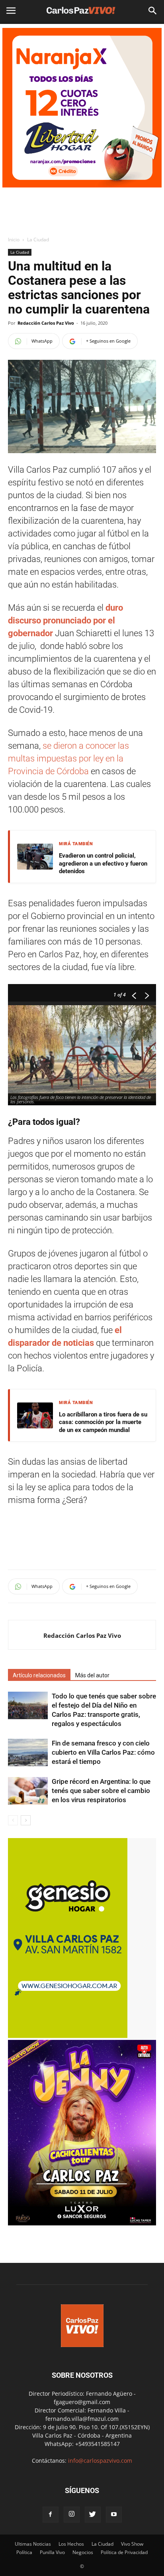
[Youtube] (114, 2515)
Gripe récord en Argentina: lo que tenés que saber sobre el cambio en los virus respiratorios (101, 1791)
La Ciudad (38, 240)
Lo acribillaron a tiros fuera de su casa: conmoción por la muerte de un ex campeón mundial (103, 1422)
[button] (153, 11)
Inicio (14, 240)
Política (24, 2552)
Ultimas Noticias (33, 2544)
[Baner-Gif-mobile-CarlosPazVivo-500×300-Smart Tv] (68, 2036)
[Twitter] (93, 2515)
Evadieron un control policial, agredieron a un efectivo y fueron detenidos (103, 863)
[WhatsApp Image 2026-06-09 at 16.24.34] (82, 2223)
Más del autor (92, 1675)
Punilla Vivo (52, 2552)
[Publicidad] (82, 108)
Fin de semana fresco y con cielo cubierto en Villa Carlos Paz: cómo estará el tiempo (103, 1752)
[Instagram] (72, 2515)
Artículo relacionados (39, 1675)
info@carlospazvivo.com (100, 2461)
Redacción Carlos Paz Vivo (46, 323)
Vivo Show (132, 2544)
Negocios (83, 2552)
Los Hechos (71, 2544)
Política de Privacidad (124, 2552)
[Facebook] (51, 2515)
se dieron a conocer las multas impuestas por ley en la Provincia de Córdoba (68, 758)
